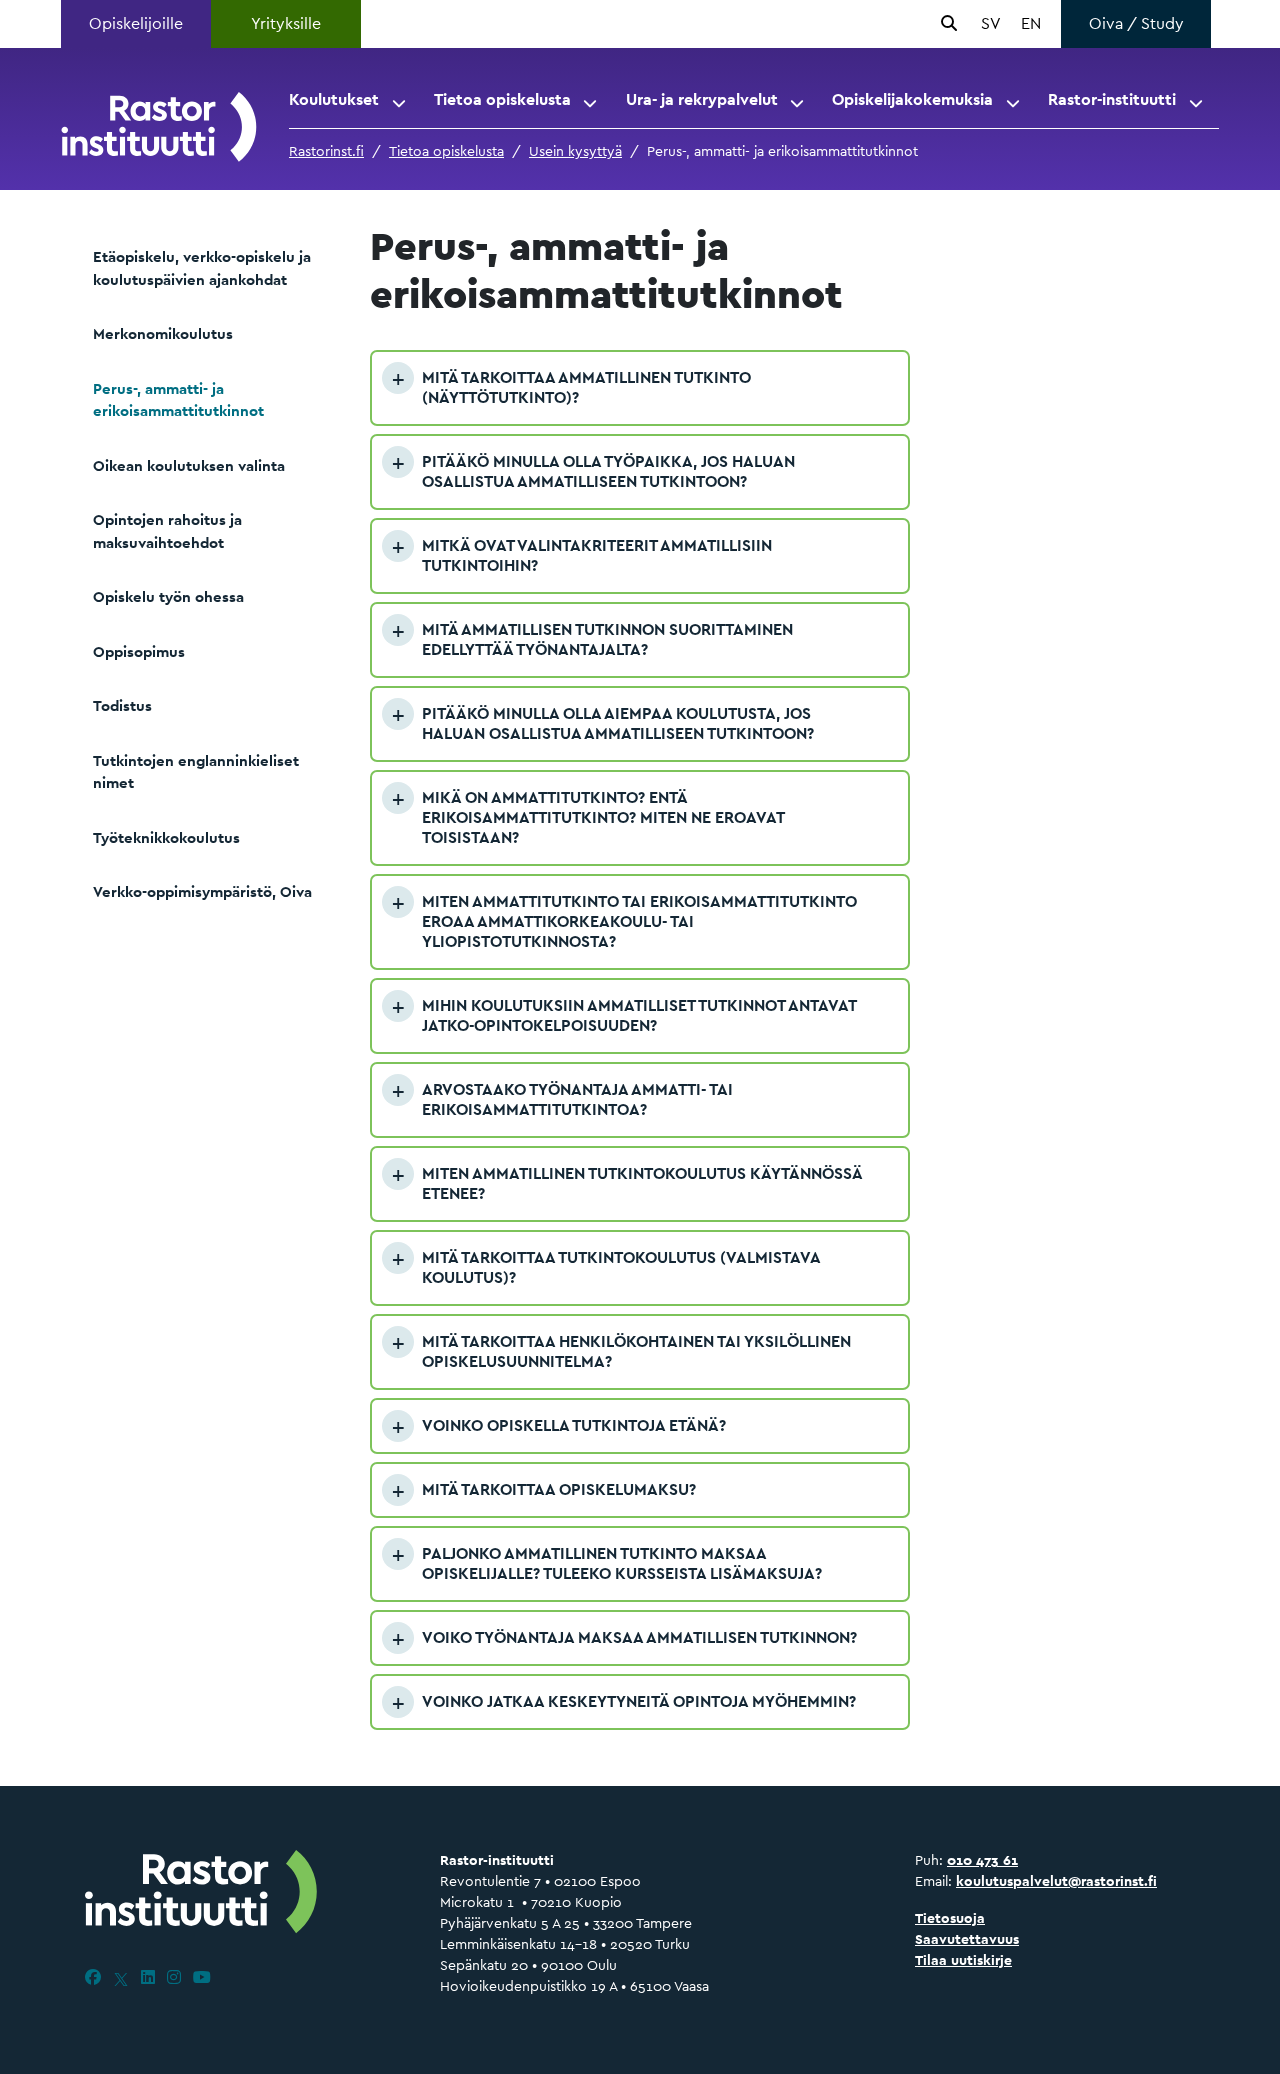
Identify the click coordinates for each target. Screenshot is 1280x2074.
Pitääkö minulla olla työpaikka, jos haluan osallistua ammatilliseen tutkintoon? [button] (608, 471)
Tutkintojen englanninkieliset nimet (196, 772)
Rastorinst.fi (326, 151)
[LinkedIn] (148, 1977)
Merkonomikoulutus (163, 333)
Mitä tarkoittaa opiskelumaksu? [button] (559, 1489)
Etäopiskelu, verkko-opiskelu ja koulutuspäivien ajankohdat (202, 268)
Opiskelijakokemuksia (912, 99)
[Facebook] (93, 1977)
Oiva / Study (1136, 23)
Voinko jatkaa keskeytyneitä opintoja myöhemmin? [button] (639, 1701)
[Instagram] (174, 1977)
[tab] (640, 388)
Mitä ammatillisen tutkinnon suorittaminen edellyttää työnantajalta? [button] (607, 639)
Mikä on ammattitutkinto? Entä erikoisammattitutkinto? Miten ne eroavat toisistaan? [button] (603, 817)
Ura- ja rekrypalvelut (702, 99)
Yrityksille (286, 23)
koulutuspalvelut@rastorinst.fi (1056, 1881)
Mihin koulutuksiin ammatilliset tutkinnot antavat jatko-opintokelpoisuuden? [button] (639, 1015)
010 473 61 (982, 1860)
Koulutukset (334, 99)
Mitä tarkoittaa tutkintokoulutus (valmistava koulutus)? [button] (621, 1267)
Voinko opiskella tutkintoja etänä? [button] (574, 1425)
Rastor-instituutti (1112, 99)
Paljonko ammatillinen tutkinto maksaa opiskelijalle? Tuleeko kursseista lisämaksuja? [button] (622, 1563)
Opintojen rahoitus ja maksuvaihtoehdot (167, 531)
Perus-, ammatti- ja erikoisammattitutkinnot (178, 400)
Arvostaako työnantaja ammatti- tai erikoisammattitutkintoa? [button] (577, 1099)
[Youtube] (202, 1977)
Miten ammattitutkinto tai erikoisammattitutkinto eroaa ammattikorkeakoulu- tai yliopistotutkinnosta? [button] (639, 921)
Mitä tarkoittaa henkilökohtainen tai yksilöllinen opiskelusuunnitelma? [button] (636, 1351)
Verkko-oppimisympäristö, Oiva (202, 891)
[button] (400, 100)
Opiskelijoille (136, 23)
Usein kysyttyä (575, 151)
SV (991, 23)
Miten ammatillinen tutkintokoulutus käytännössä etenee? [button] (642, 1183)
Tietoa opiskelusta (502, 99)
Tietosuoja (950, 1918)
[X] (121, 1977)
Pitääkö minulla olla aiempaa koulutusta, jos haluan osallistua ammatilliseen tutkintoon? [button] (618, 723)
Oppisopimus (139, 651)
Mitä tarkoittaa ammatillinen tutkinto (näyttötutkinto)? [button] (586, 387)
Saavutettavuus (967, 1939)
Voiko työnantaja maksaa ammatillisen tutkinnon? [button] (639, 1637)
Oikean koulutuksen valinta (189, 465)
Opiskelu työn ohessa (168, 596)
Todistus (122, 705)
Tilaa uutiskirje (963, 1960)
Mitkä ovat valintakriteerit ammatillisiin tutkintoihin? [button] (597, 555)
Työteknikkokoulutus (166, 837)
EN (1031, 23)
